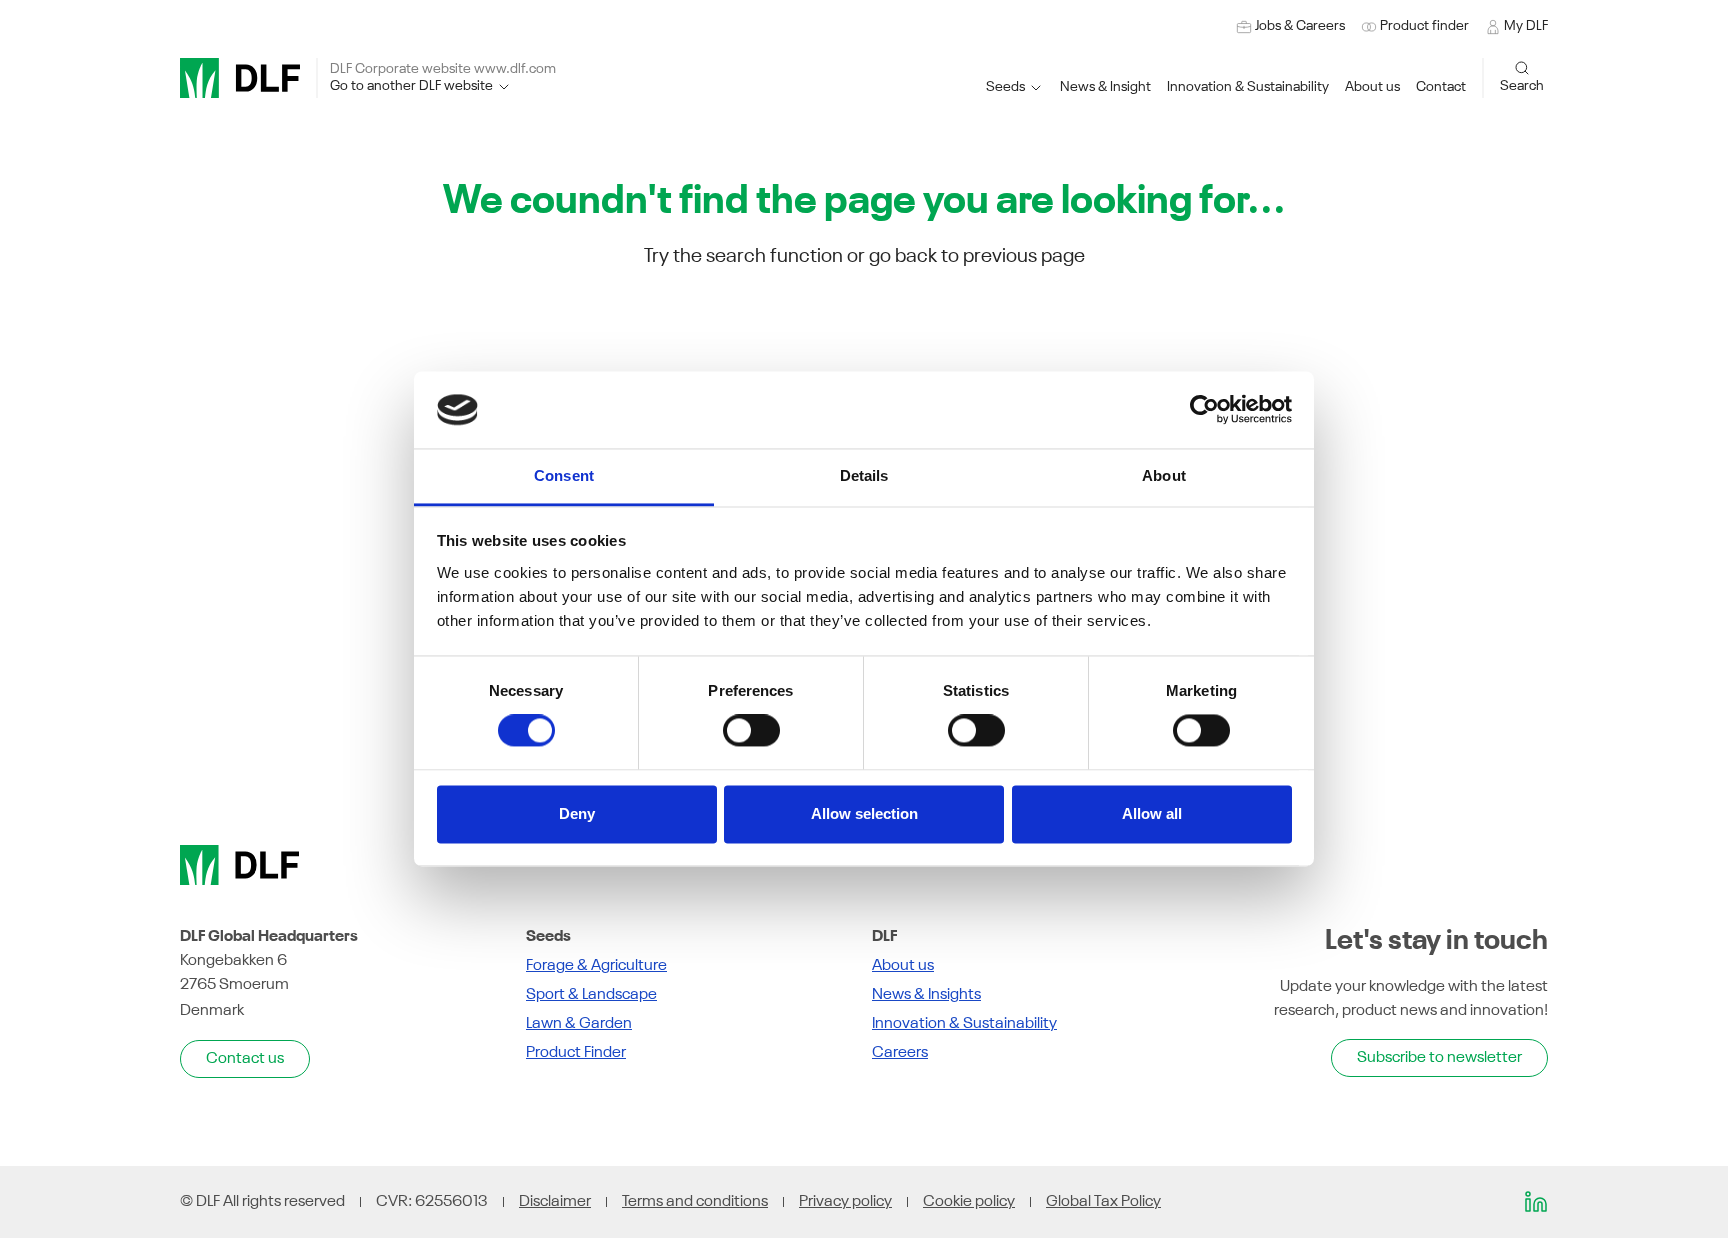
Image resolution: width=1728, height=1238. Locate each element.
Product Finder (576, 1053)
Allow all (1152, 813)
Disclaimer (555, 1202)
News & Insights (926, 995)
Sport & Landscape (591, 995)
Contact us (245, 1059)
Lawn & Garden (579, 1024)
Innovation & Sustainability (964, 1024)
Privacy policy (845, 1202)
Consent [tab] (564, 475)
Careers (900, 1053)
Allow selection (864, 813)
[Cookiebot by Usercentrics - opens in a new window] (1204, 410)
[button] (1248, 87)
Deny (577, 813)
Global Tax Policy (1103, 1202)
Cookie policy (969, 1202)
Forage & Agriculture (596, 966)
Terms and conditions (695, 1202)
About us (903, 966)
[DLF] (240, 78)
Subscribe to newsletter (1439, 1058)
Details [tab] (864, 475)
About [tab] (1164, 475)
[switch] (751, 731)
